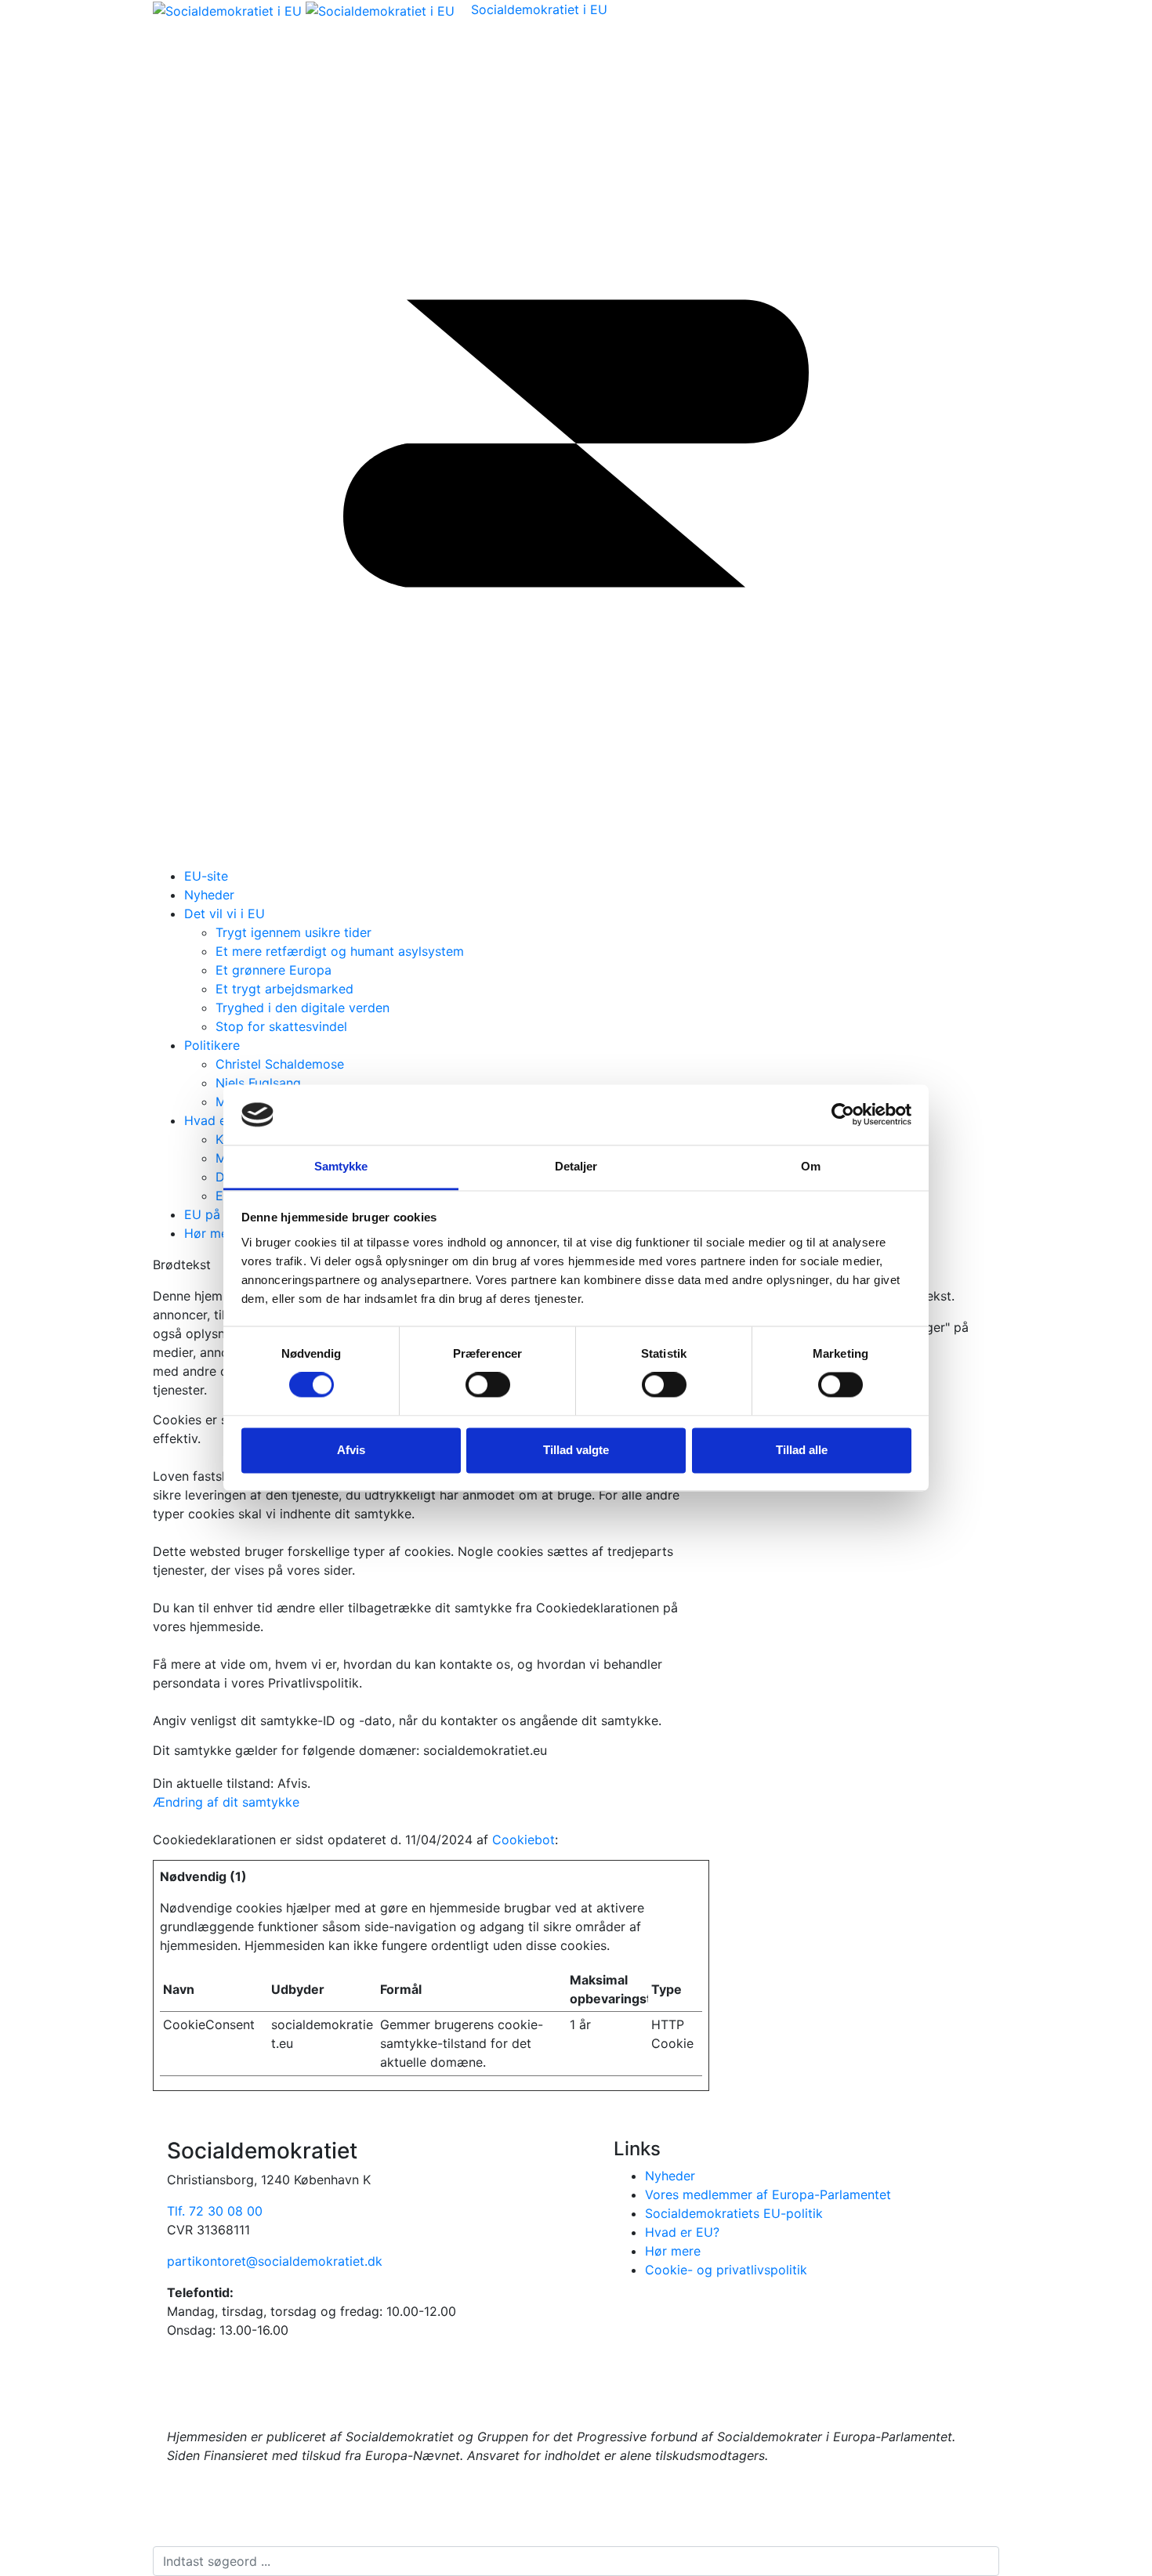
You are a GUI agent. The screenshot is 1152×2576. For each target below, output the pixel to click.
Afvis (351, 1450)
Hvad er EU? (221, 1120)
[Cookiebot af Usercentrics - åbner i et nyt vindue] (843, 1115)
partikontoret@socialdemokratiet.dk (275, 2261)
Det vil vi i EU (225, 914)
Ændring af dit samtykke (226, 1802)
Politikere (212, 1045)
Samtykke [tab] (341, 1166)
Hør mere (212, 1233)
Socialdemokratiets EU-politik (734, 2213)
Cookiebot (523, 1840)
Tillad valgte (576, 1450)
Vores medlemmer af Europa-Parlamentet (768, 2194)
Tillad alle (802, 1450)
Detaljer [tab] (576, 1166)
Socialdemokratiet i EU (539, 9)
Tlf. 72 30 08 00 (215, 2211)
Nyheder (209, 895)
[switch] (488, 1385)
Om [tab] (811, 1166)
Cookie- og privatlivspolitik (726, 2270)
